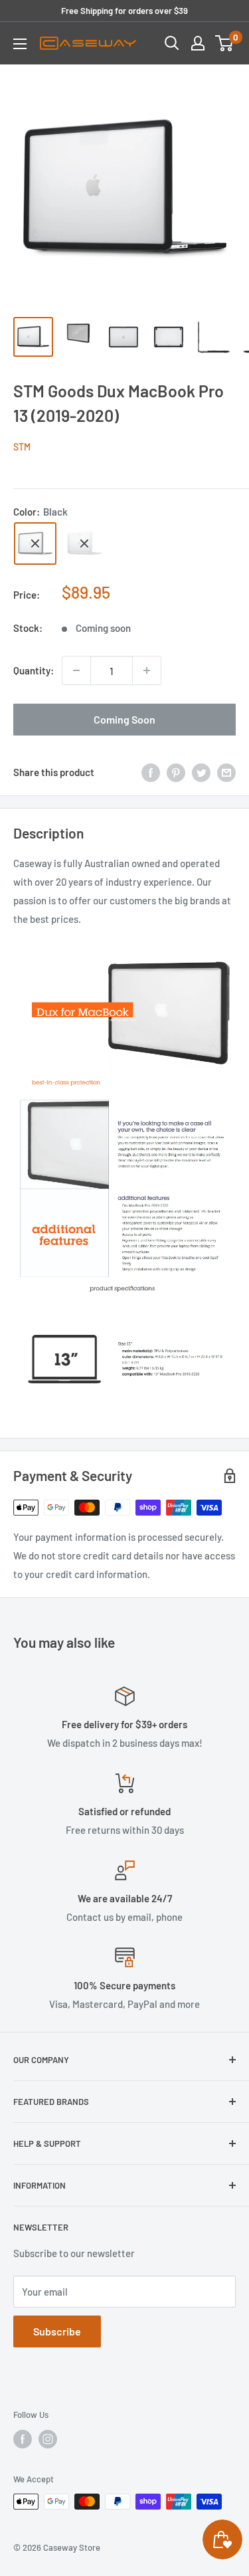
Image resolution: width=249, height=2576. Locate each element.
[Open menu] (20, 44)
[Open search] (172, 43)
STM (22, 447)
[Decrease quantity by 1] (76, 670)
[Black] (35, 544)
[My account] (198, 43)
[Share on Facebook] (151, 772)
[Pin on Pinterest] (176, 772)
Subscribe (57, 2331)
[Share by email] (226, 772)
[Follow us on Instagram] (48, 2439)
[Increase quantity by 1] (147, 670)
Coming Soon (124, 719)
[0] (225, 43)
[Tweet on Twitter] (201, 772)
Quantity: (34, 670)
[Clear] (84, 544)
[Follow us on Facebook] (23, 2439)
